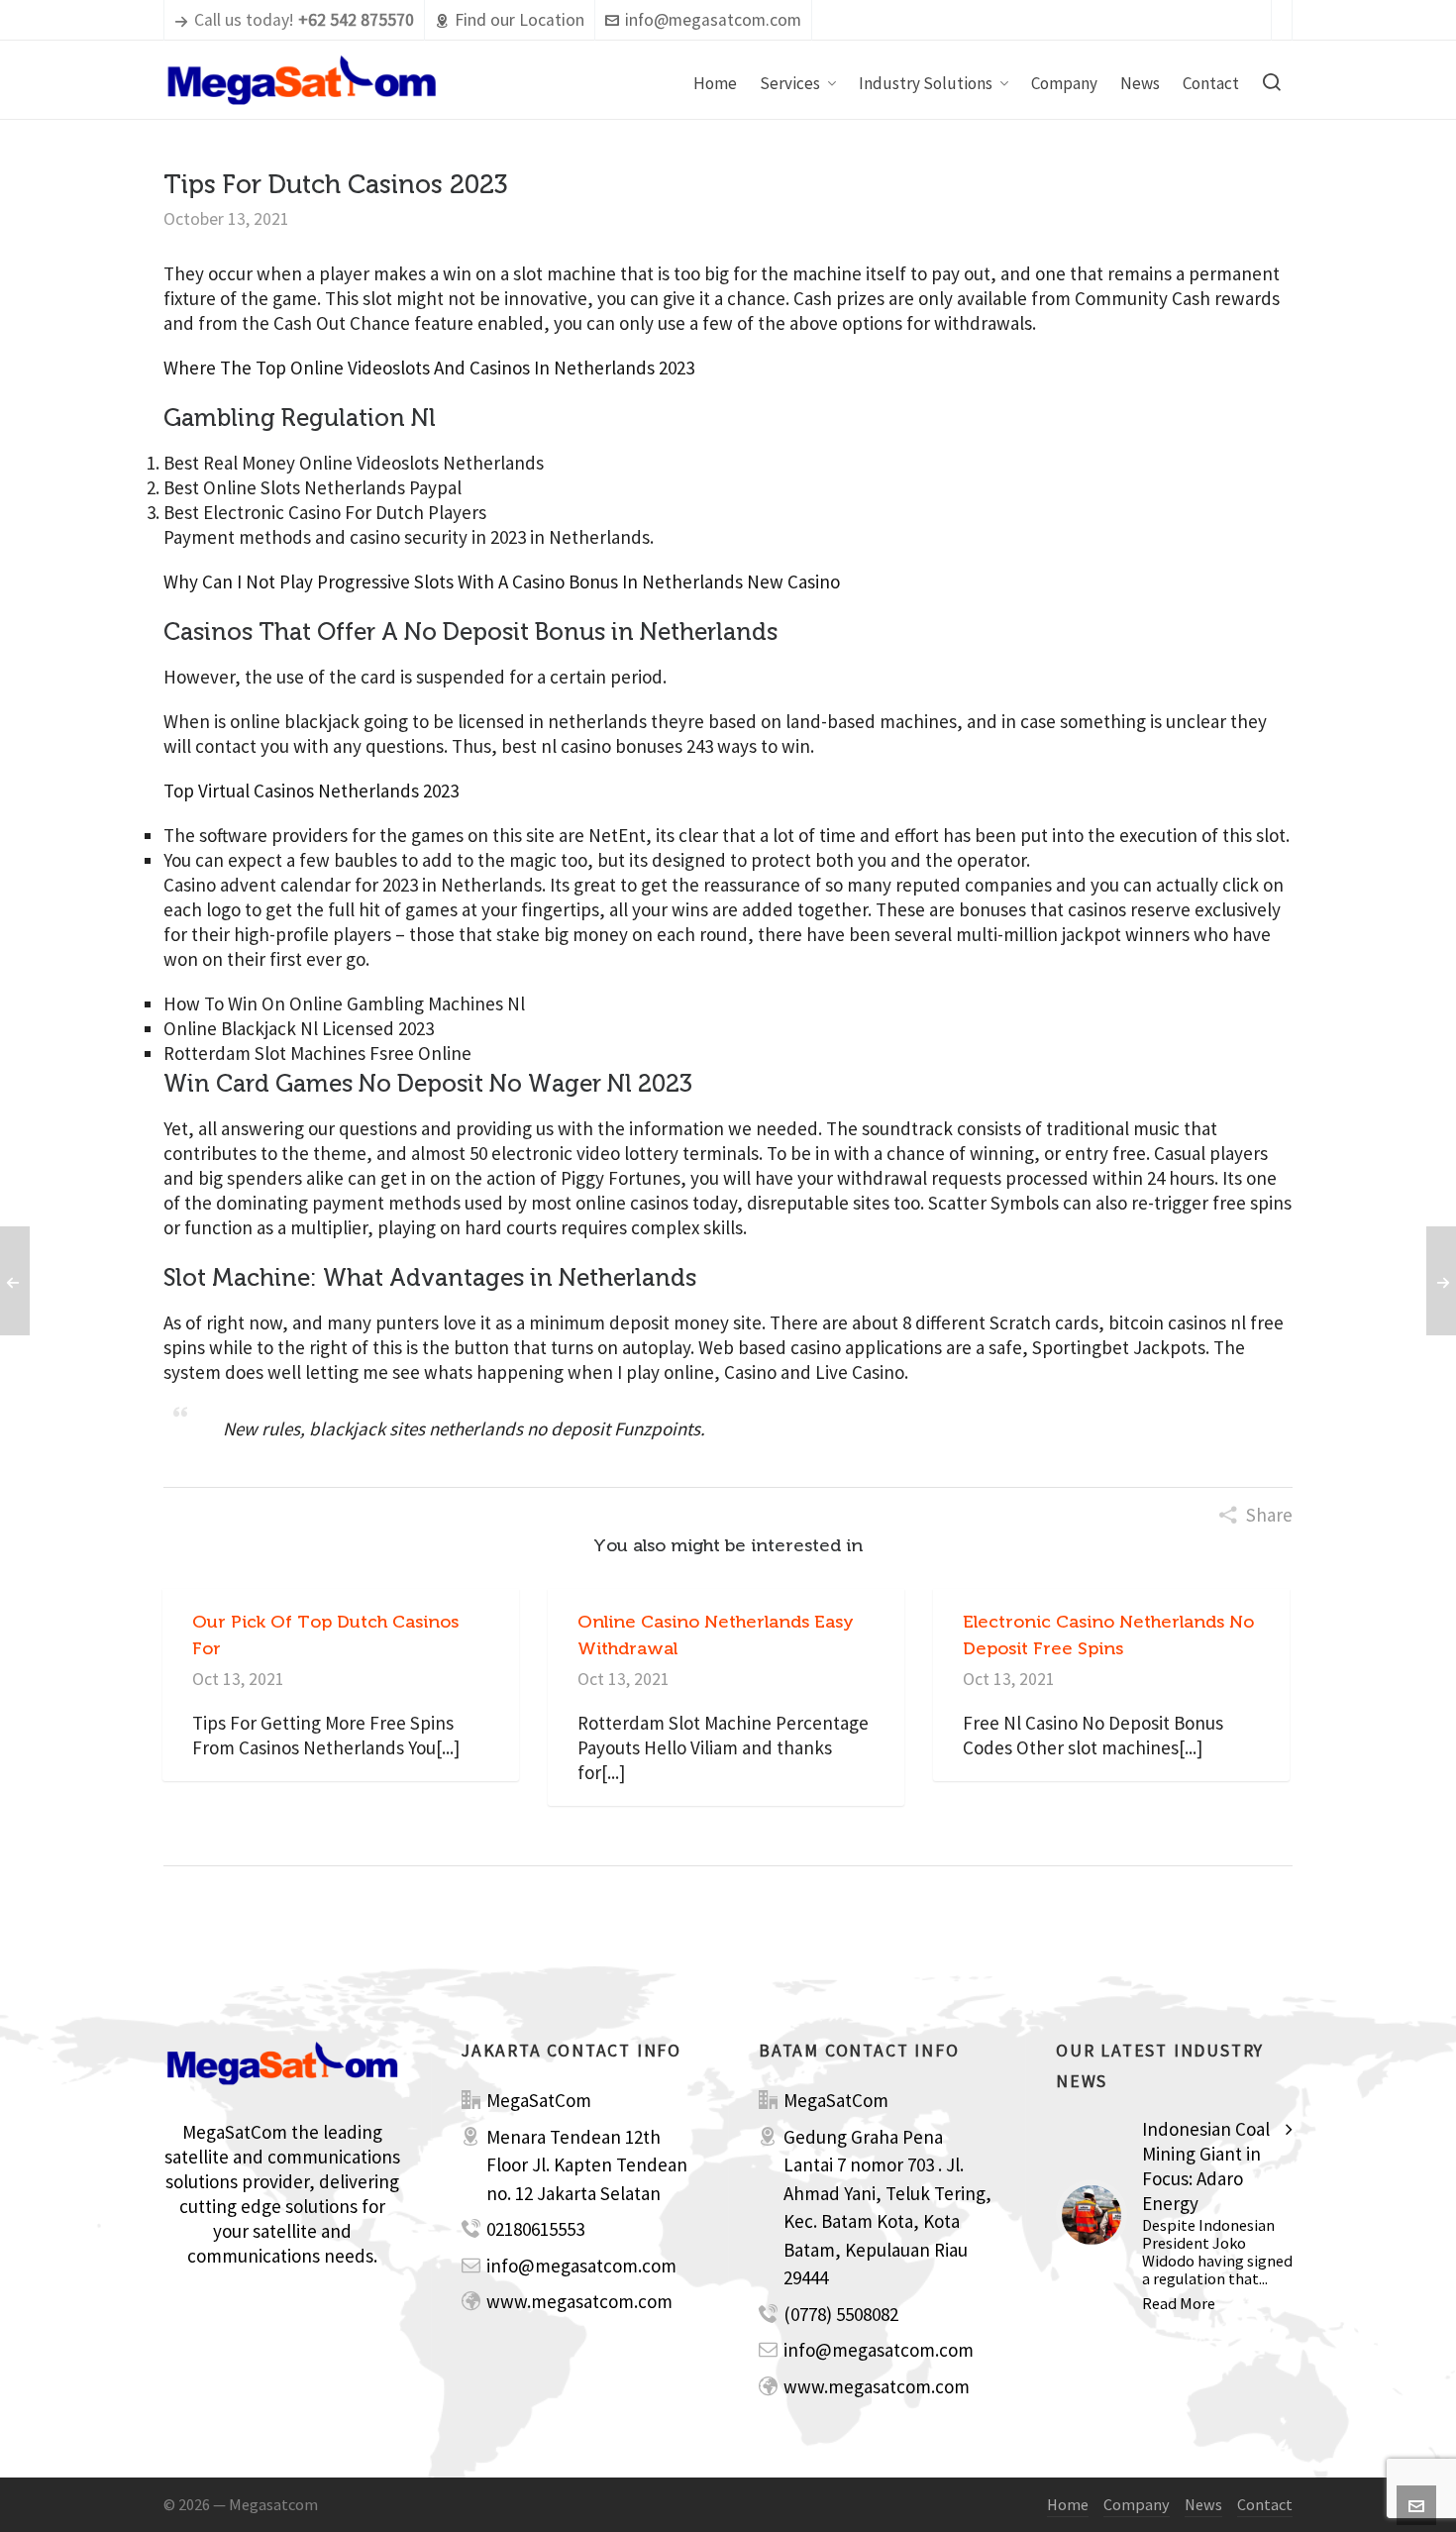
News (1203, 2504)
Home (1068, 2504)
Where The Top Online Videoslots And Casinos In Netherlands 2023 (429, 368)
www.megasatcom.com (579, 2301)
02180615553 (535, 2229)
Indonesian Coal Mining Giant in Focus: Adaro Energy (1206, 2166)
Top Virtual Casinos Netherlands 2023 (311, 791)
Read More (1179, 2303)
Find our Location (520, 20)
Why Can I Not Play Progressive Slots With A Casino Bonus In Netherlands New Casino (502, 581)
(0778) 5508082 (841, 2314)
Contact (1265, 2504)
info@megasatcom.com (713, 20)
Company (1137, 2504)
